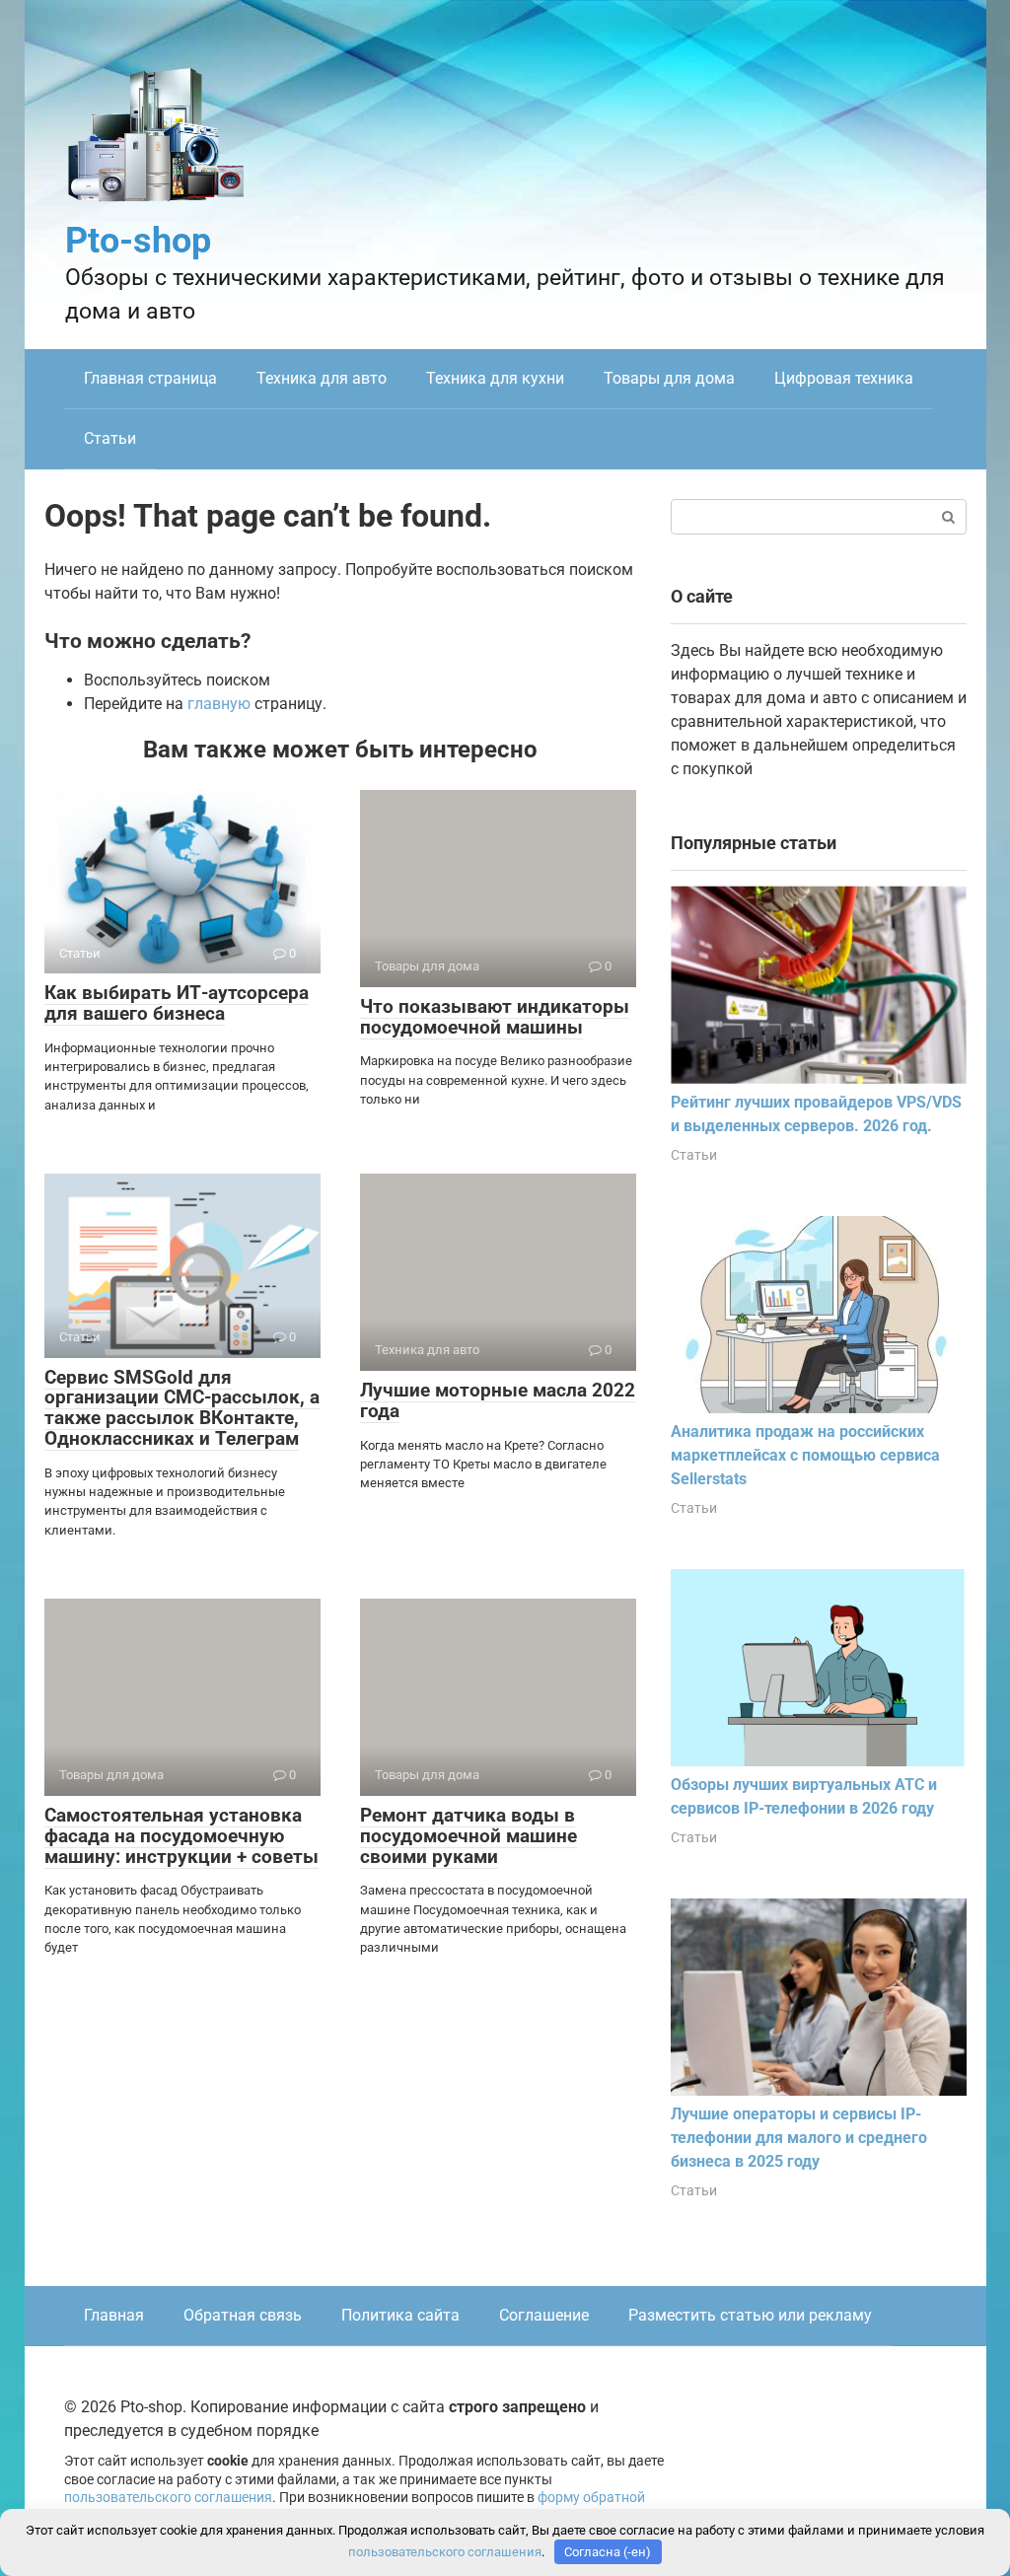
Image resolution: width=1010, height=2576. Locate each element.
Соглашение (544, 2315)
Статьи (110, 438)
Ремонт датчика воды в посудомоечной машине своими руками (469, 1836)
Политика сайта (400, 2315)
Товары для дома (669, 378)
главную (219, 704)
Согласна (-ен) (608, 2552)
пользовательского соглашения (168, 2498)
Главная (114, 2315)
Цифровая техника (844, 378)
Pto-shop (138, 241)
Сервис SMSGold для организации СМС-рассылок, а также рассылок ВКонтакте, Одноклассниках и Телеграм (182, 1408)
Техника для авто (322, 378)
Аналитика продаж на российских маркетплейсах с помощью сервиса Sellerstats (805, 1455)
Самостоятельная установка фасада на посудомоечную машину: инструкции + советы (181, 1836)
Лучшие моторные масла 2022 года (498, 1400)
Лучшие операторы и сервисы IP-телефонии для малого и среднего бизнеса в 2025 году (799, 2138)
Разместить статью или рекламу (750, 2315)
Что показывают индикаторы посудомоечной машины (495, 1017)
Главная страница (150, 378)
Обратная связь (243, 2315)
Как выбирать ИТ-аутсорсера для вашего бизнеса (177, 1003)
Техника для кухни (495, 378)
